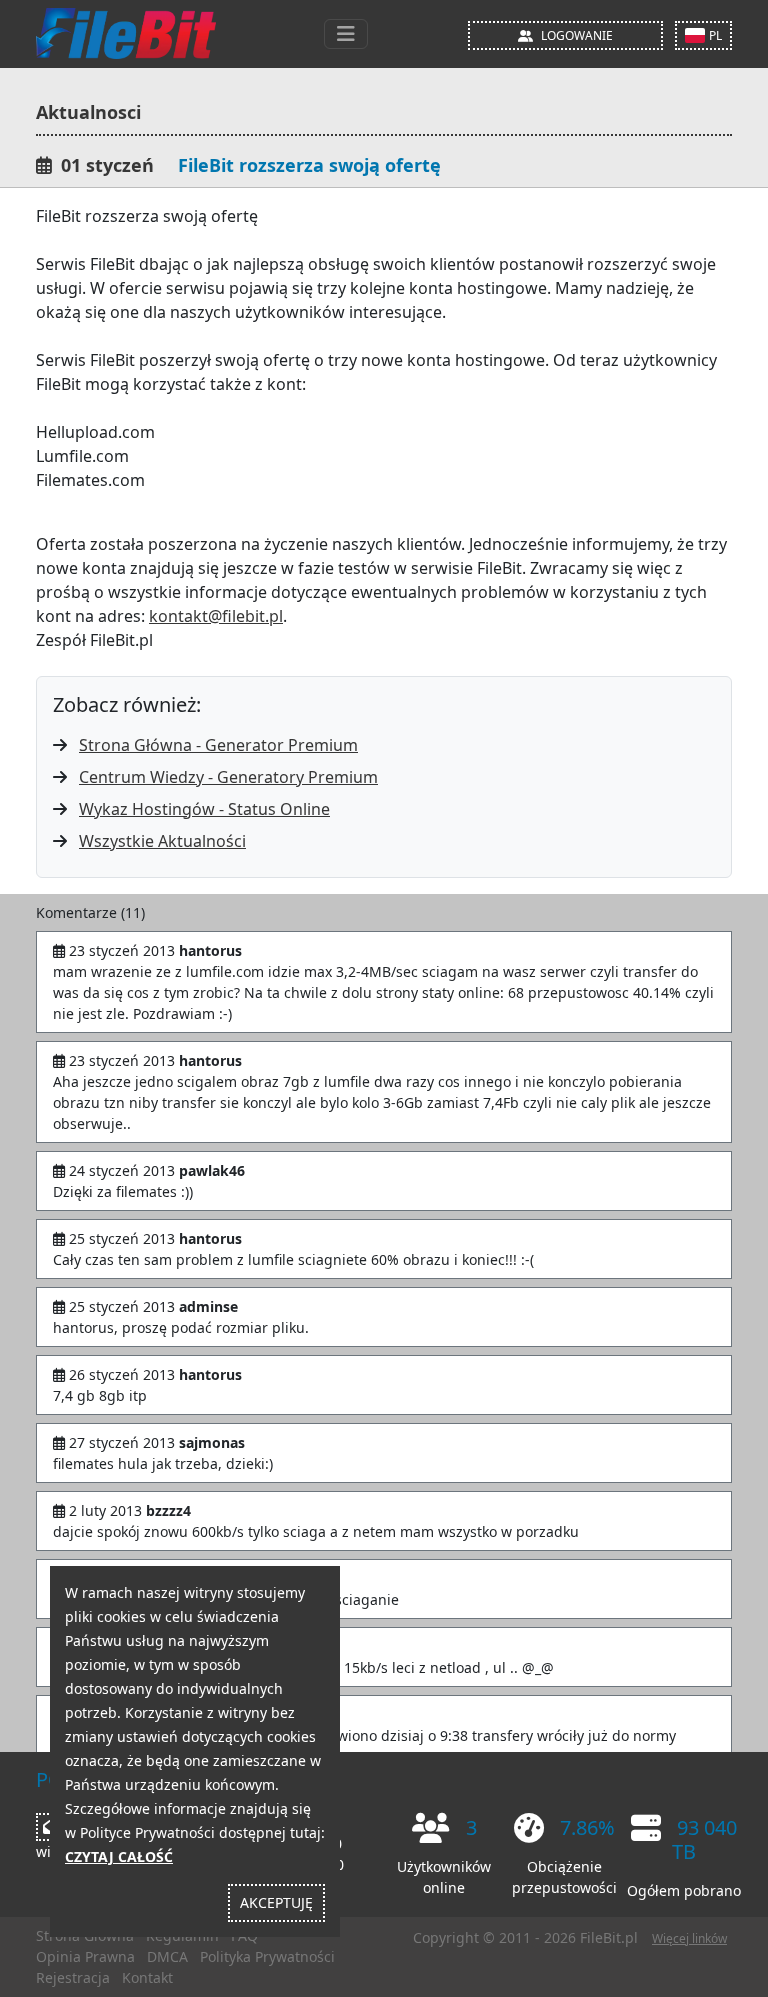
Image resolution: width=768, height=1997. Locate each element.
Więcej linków (689, 1938)
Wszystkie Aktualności (162, 841)
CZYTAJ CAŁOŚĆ (119, 1856)
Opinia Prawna (85, 1956)
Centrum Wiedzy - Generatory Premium (228, 777)
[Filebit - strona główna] (126, 34)
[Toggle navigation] (346, 34)
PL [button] (715, 35)
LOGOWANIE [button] (577, 35)
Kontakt (147, 1977)
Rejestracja (73, 1977)
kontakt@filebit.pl (216, 616)
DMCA (167, 1956)
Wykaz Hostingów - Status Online (204, 809)
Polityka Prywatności (267, 1956)
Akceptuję (276, 1902)
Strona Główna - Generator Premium (218, 745)
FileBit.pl (609, 1937)
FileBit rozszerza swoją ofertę (309, 165)
